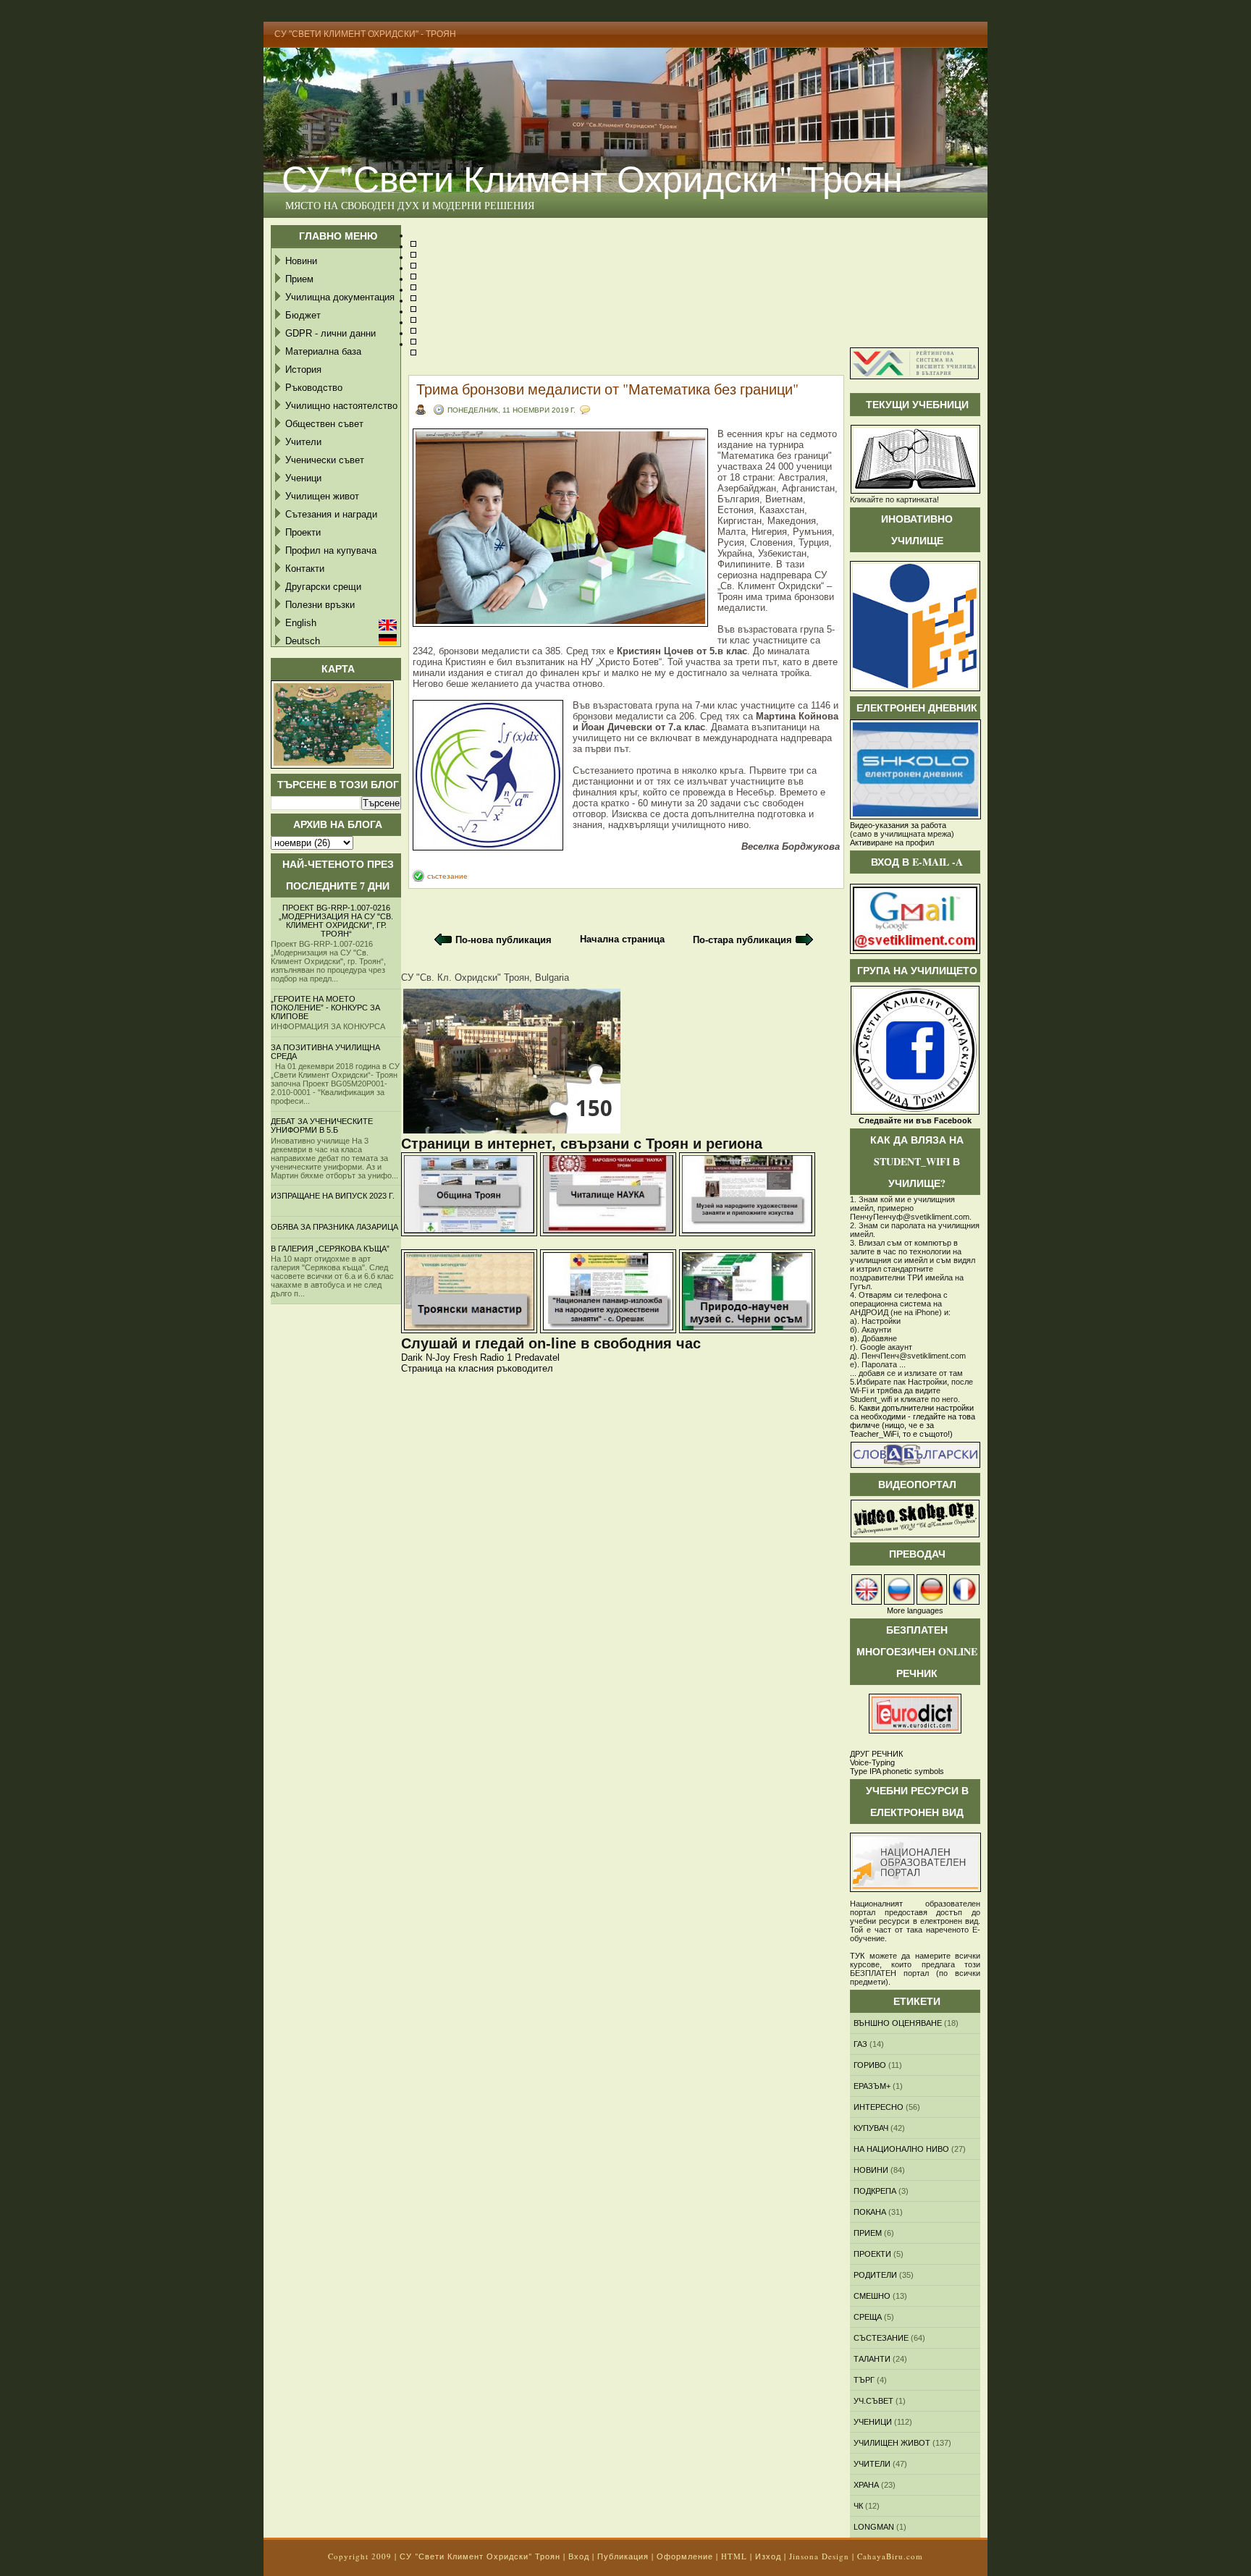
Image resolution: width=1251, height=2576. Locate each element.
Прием (299, 279)
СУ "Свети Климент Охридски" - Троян (365, 34)
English (301, 623)
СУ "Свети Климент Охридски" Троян (592, 178)
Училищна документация (340, 297)
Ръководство (314, 388)
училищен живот (892, 2443)
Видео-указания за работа (898, 825)
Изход (768, 2556)
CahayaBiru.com (890, 2556)
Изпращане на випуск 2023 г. (333, 1196)
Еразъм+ (872, 2086)
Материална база (323, 351)
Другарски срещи (323, 587)
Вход (579, 2556)
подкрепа (875, 2191)
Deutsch (303, 641)
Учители (303, 442)
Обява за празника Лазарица (334, 1227)
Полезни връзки (320, 605)
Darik (412, 1357)
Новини (301, 261)
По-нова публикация (504, 940)
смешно (872, 2296)
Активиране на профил (892, 843)
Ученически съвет (325, 460)
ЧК (858, 2506)
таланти (872, 2359)
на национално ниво (901, 2149)
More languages (915, 1610)
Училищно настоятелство (341, 406)
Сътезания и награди (331, 514)
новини (871, 2170)
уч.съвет (873, 2401)
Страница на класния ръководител (477, 1368)
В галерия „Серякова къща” (330, 1249)
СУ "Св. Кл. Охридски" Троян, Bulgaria (485, 977)
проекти (872, 2254)
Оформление (685, 2556)
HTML (734, 2556)
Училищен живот (322, 496)
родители (875, 2275)
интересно (879, 2107)
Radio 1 (496, 1357)
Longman (874, 2527)
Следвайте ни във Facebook (915, 1120)
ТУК (857, 1956)
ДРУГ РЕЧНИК (876, 1754)
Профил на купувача (331, 550)
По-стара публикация (742, 940)
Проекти (303, 532)
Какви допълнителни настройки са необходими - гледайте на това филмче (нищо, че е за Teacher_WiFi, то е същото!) (913, 1421)
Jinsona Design (819, 2556)
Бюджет (303, 315)
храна (866, 2485)
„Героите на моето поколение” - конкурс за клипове (325, 1008)
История (303, 369)
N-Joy (438, 1357)
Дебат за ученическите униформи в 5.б (322, 1126)
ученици (873, 2422)
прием (868, 2233)
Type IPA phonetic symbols (897, 1771)
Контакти (305, 569)
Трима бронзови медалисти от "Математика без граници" (607, 389)
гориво (870, 2065)
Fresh (465, 1357)
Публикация (623, 2556)
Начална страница (622, 939)
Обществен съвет (324, 424)
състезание (447, 876)
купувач (871, 2128)
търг (864, 2380)
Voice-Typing (872, 1762)
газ (860, 2044)
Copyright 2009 (360, 2556)
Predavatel (537, 1357)
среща (868, 2317)
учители (872, 2464)
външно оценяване (898, 2023)
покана (870, 2212)
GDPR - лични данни (330, 333)
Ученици (303, 478)
